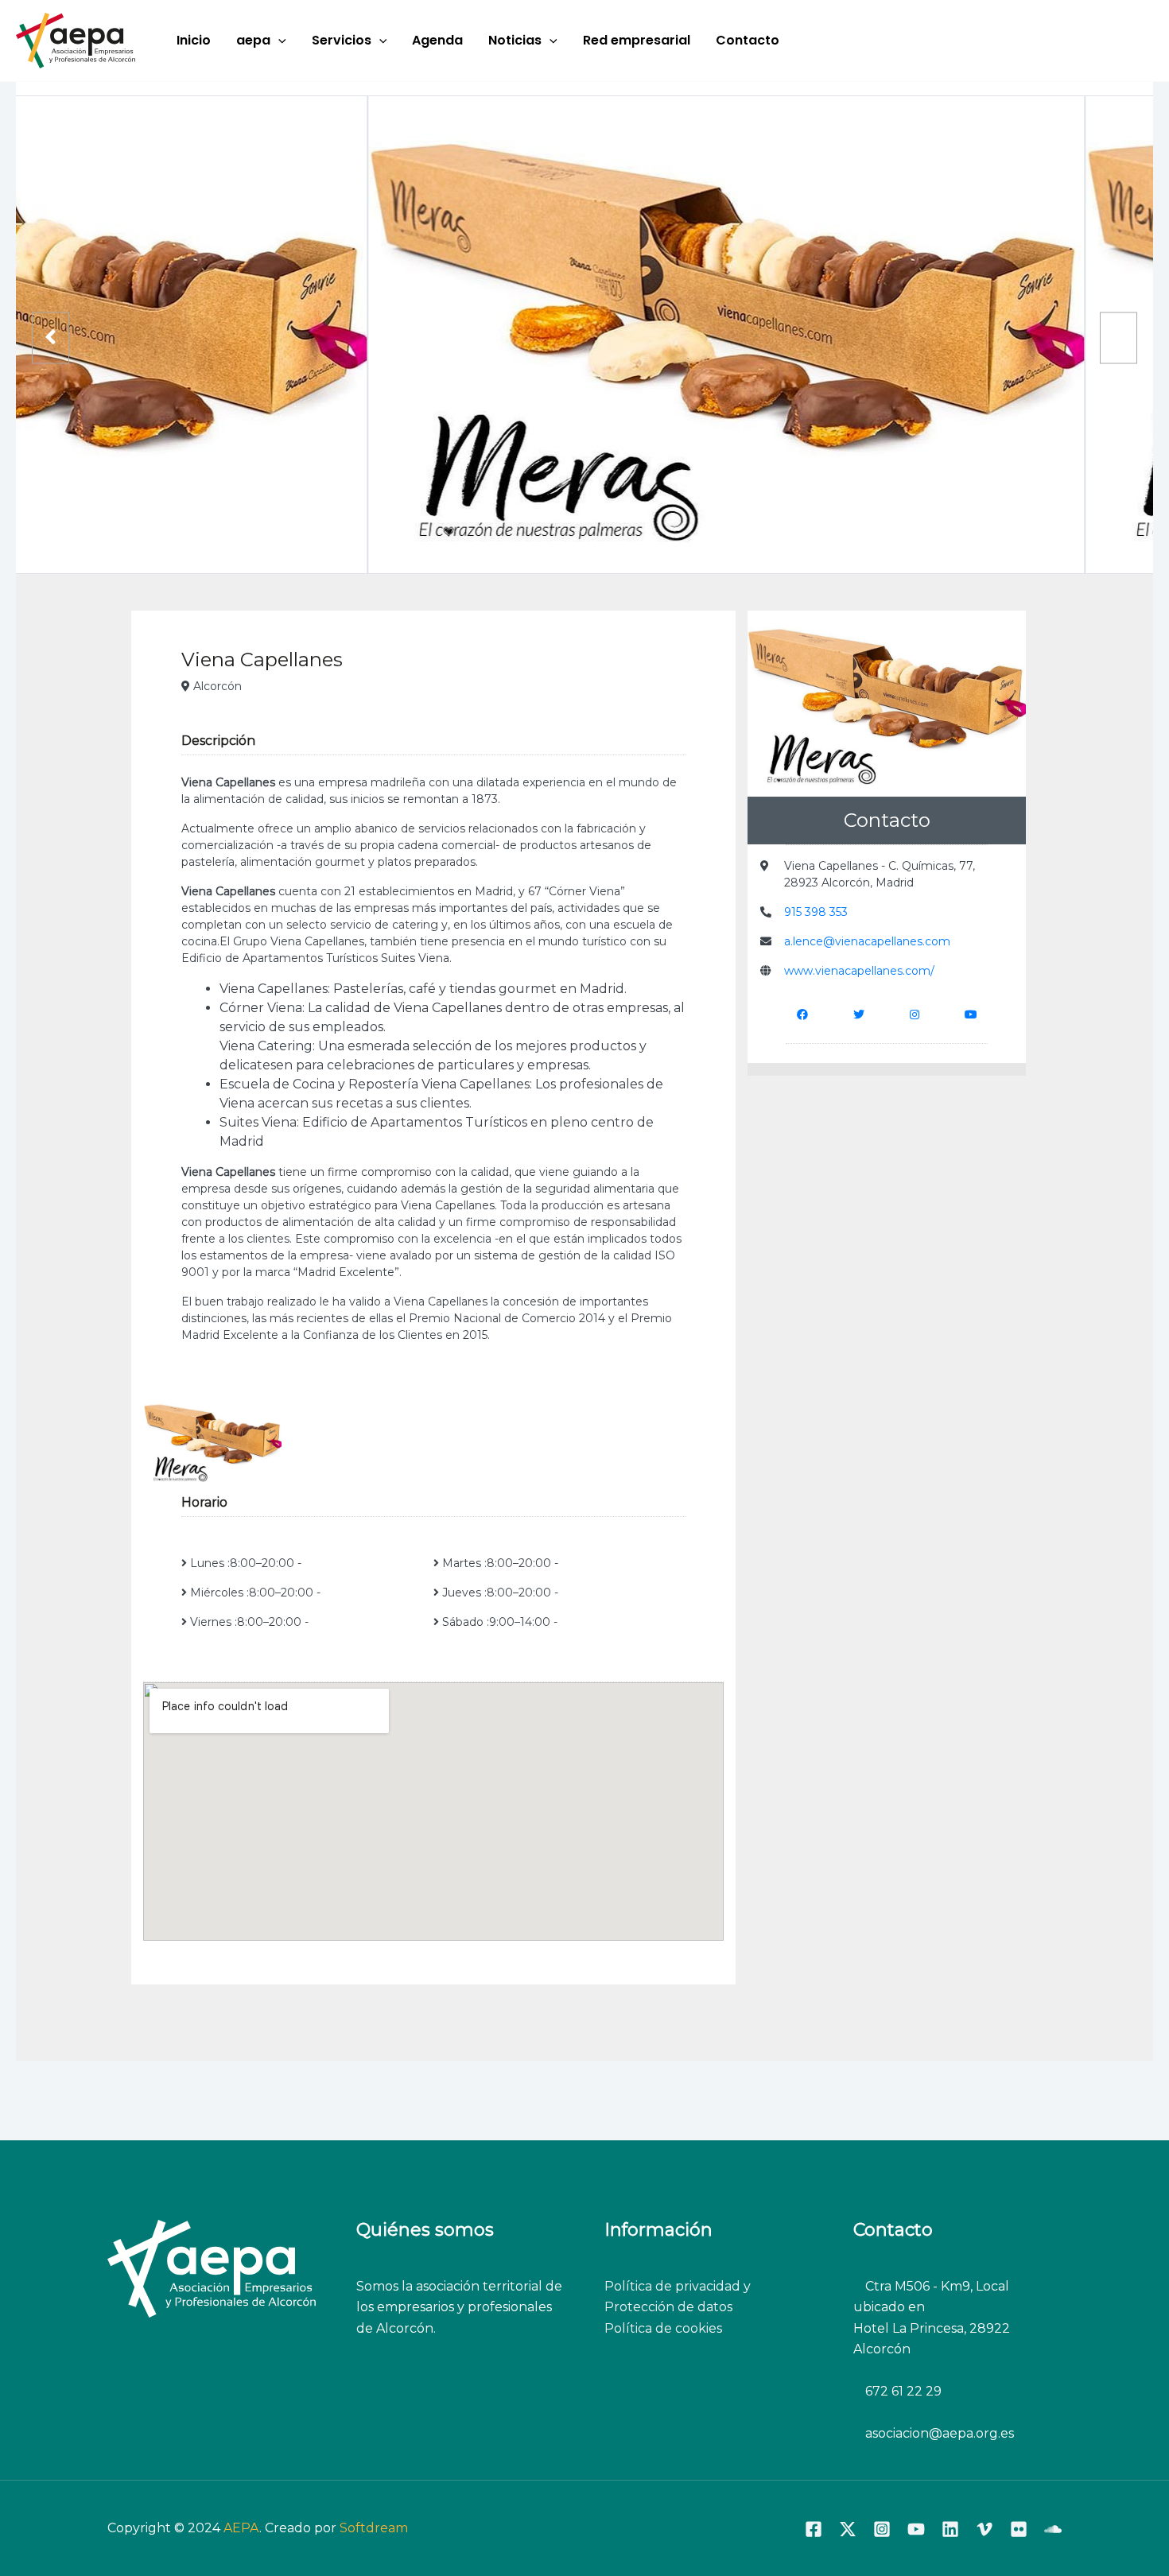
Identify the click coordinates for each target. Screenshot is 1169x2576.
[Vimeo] (985, 2529)
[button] (278, 41)
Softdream (374, 2528)
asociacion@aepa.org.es (938, 2433)
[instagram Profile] (915, 1014)
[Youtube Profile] (971, 1014)
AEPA (241, 2528)
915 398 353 (816, 912)
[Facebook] (814, 2529)
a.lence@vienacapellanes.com (867, 941)
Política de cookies (663, 2328)
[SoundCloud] (1053, 2529)
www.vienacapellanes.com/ (859, 971)
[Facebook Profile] (802, 1014)
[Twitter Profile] (859, 1014)
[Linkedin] (950, 2529)
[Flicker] (1019, 2529)
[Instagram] (882, 2529)
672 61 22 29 (903, 2391)
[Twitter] (848, 2529)
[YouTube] (916, 2529)
